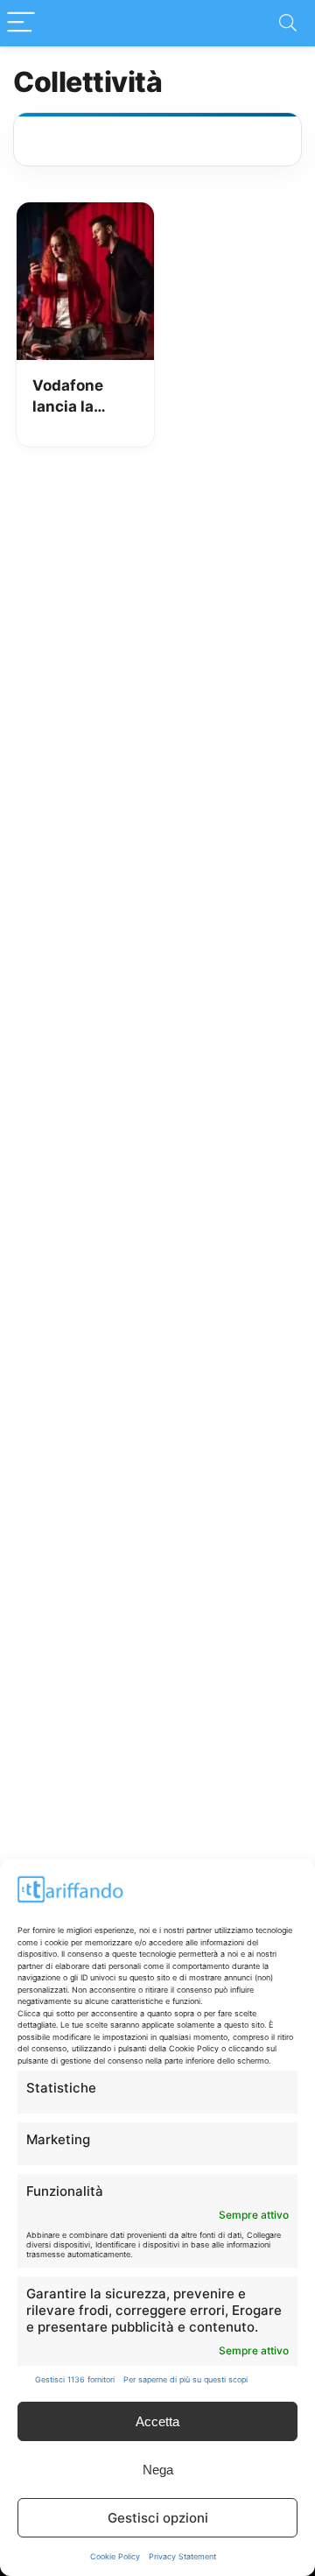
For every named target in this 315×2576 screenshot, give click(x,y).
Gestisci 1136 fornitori (75, 2379)
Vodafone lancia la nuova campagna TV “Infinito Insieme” (84, 397)
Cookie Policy (115, 2556)
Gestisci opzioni (158, 2518)
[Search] (288, 23)
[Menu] (21, 23)
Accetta (157, 2421)
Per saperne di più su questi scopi (185, 2379)
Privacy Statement (182, 2556)
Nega (158, 2470)
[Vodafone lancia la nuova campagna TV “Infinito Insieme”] (85, 215)
